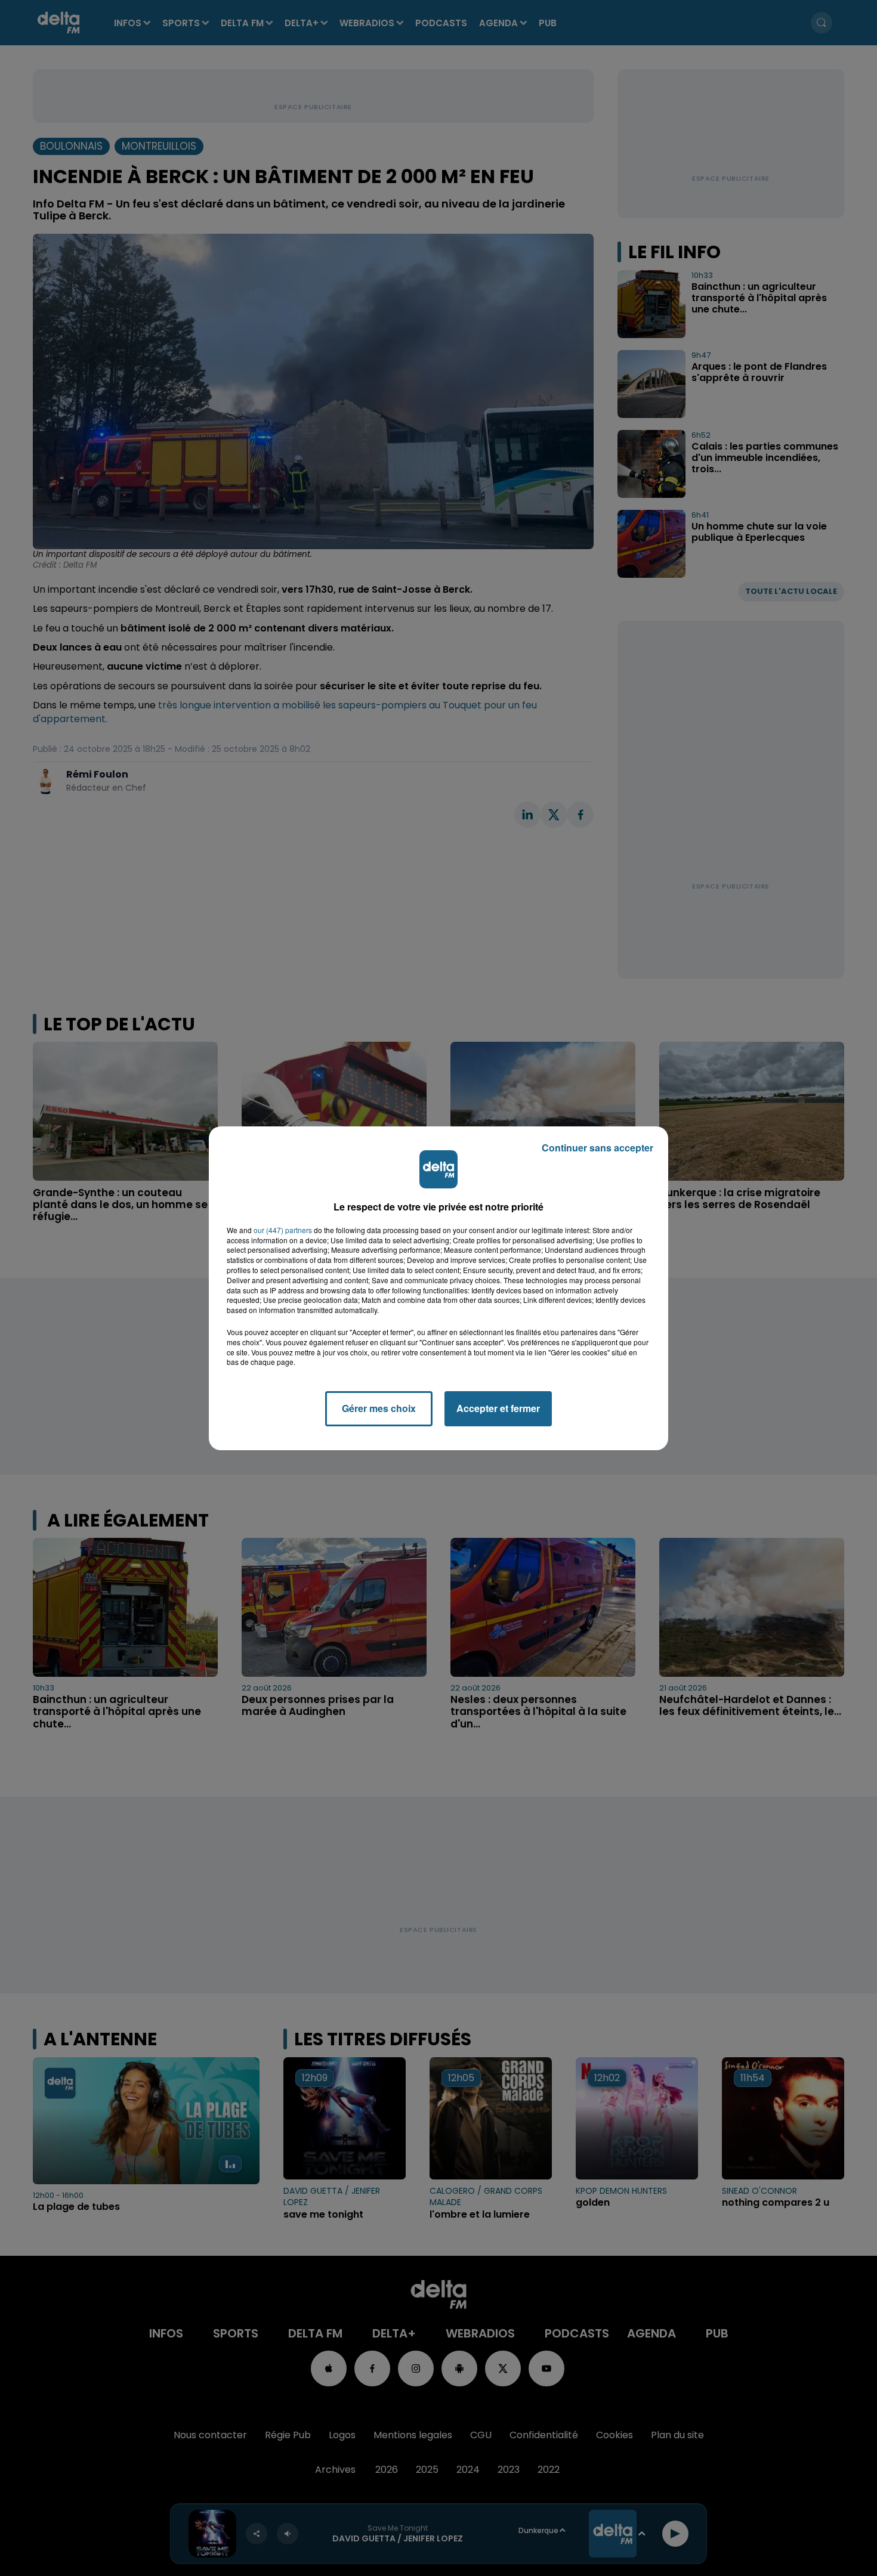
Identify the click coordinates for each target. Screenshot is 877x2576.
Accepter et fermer (498, 1408)
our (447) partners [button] (283, 1230)
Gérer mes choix (379, 1408)
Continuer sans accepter (597, 1148)
